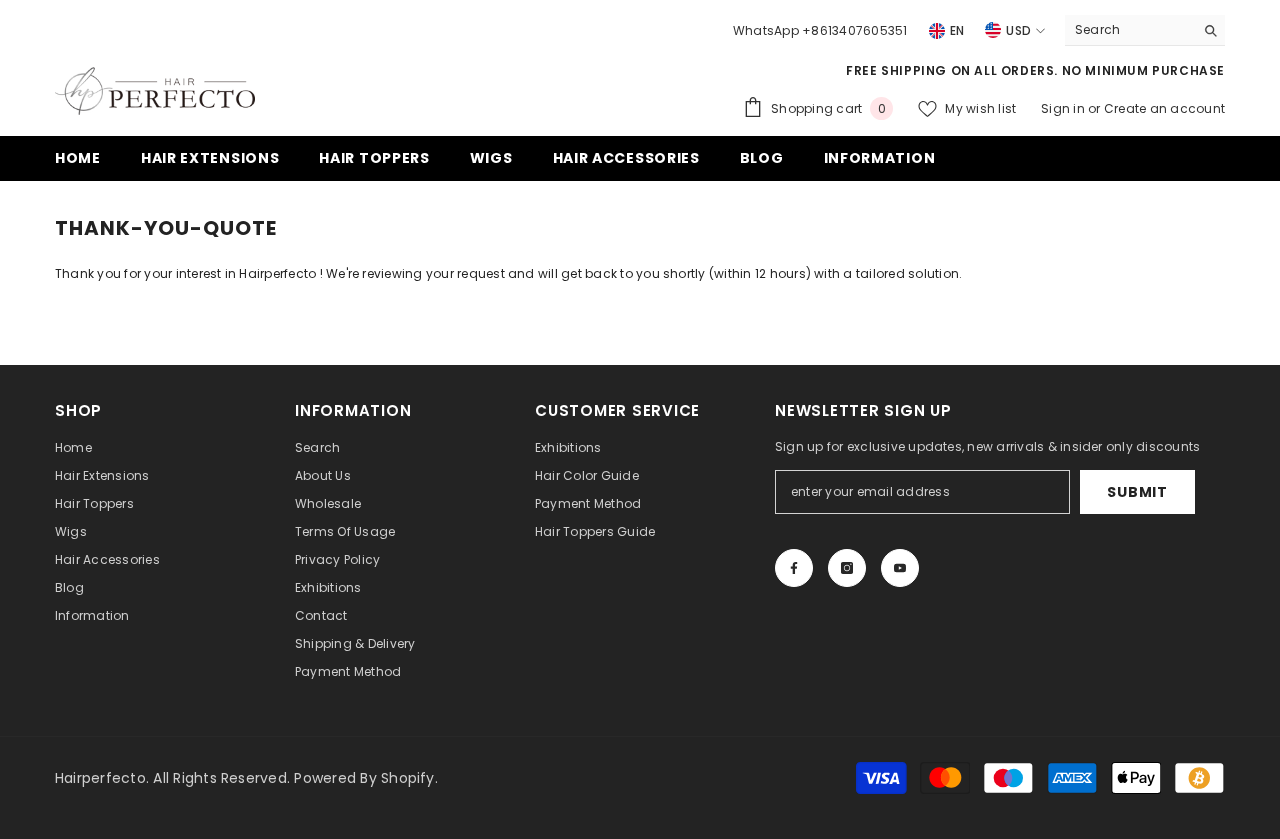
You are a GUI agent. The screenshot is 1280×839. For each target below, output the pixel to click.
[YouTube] (900, 568)
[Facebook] (794, 568)
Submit (1137, 492)
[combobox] (1129, 30)
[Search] (1145, 30)
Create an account (1164, 108)
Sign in (1064, 108)
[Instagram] (847, 568)
